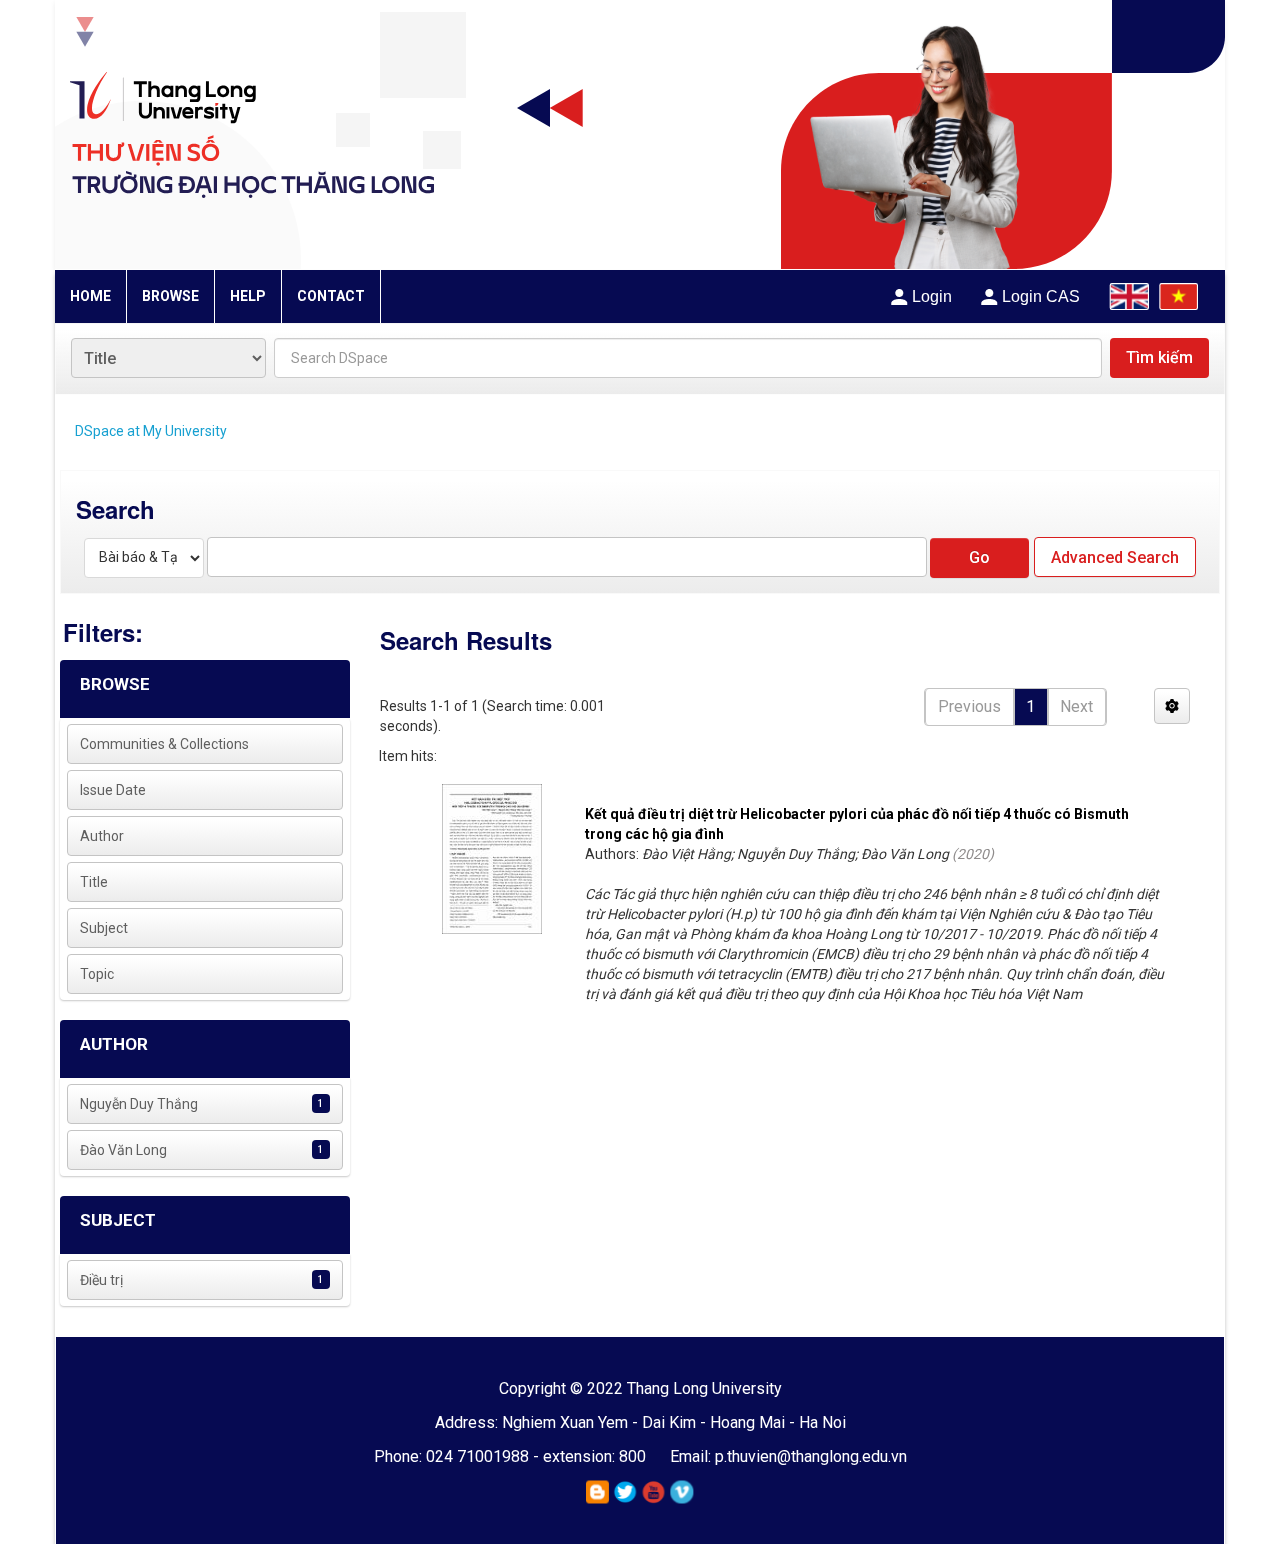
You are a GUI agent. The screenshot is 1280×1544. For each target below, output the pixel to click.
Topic (97, 974)
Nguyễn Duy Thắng (139, 1104)
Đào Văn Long (123, 1150)
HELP (248, 296)
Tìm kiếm (1159, 357)
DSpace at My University (151, 431)
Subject (104, 928)
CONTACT (331, 296)
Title (94, 882)
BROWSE (170, 296)
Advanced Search (1115, 557)
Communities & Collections (164, 744)
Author (102, 836)
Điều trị (101, 1280)
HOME (90, 296)
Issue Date (113, 790)
